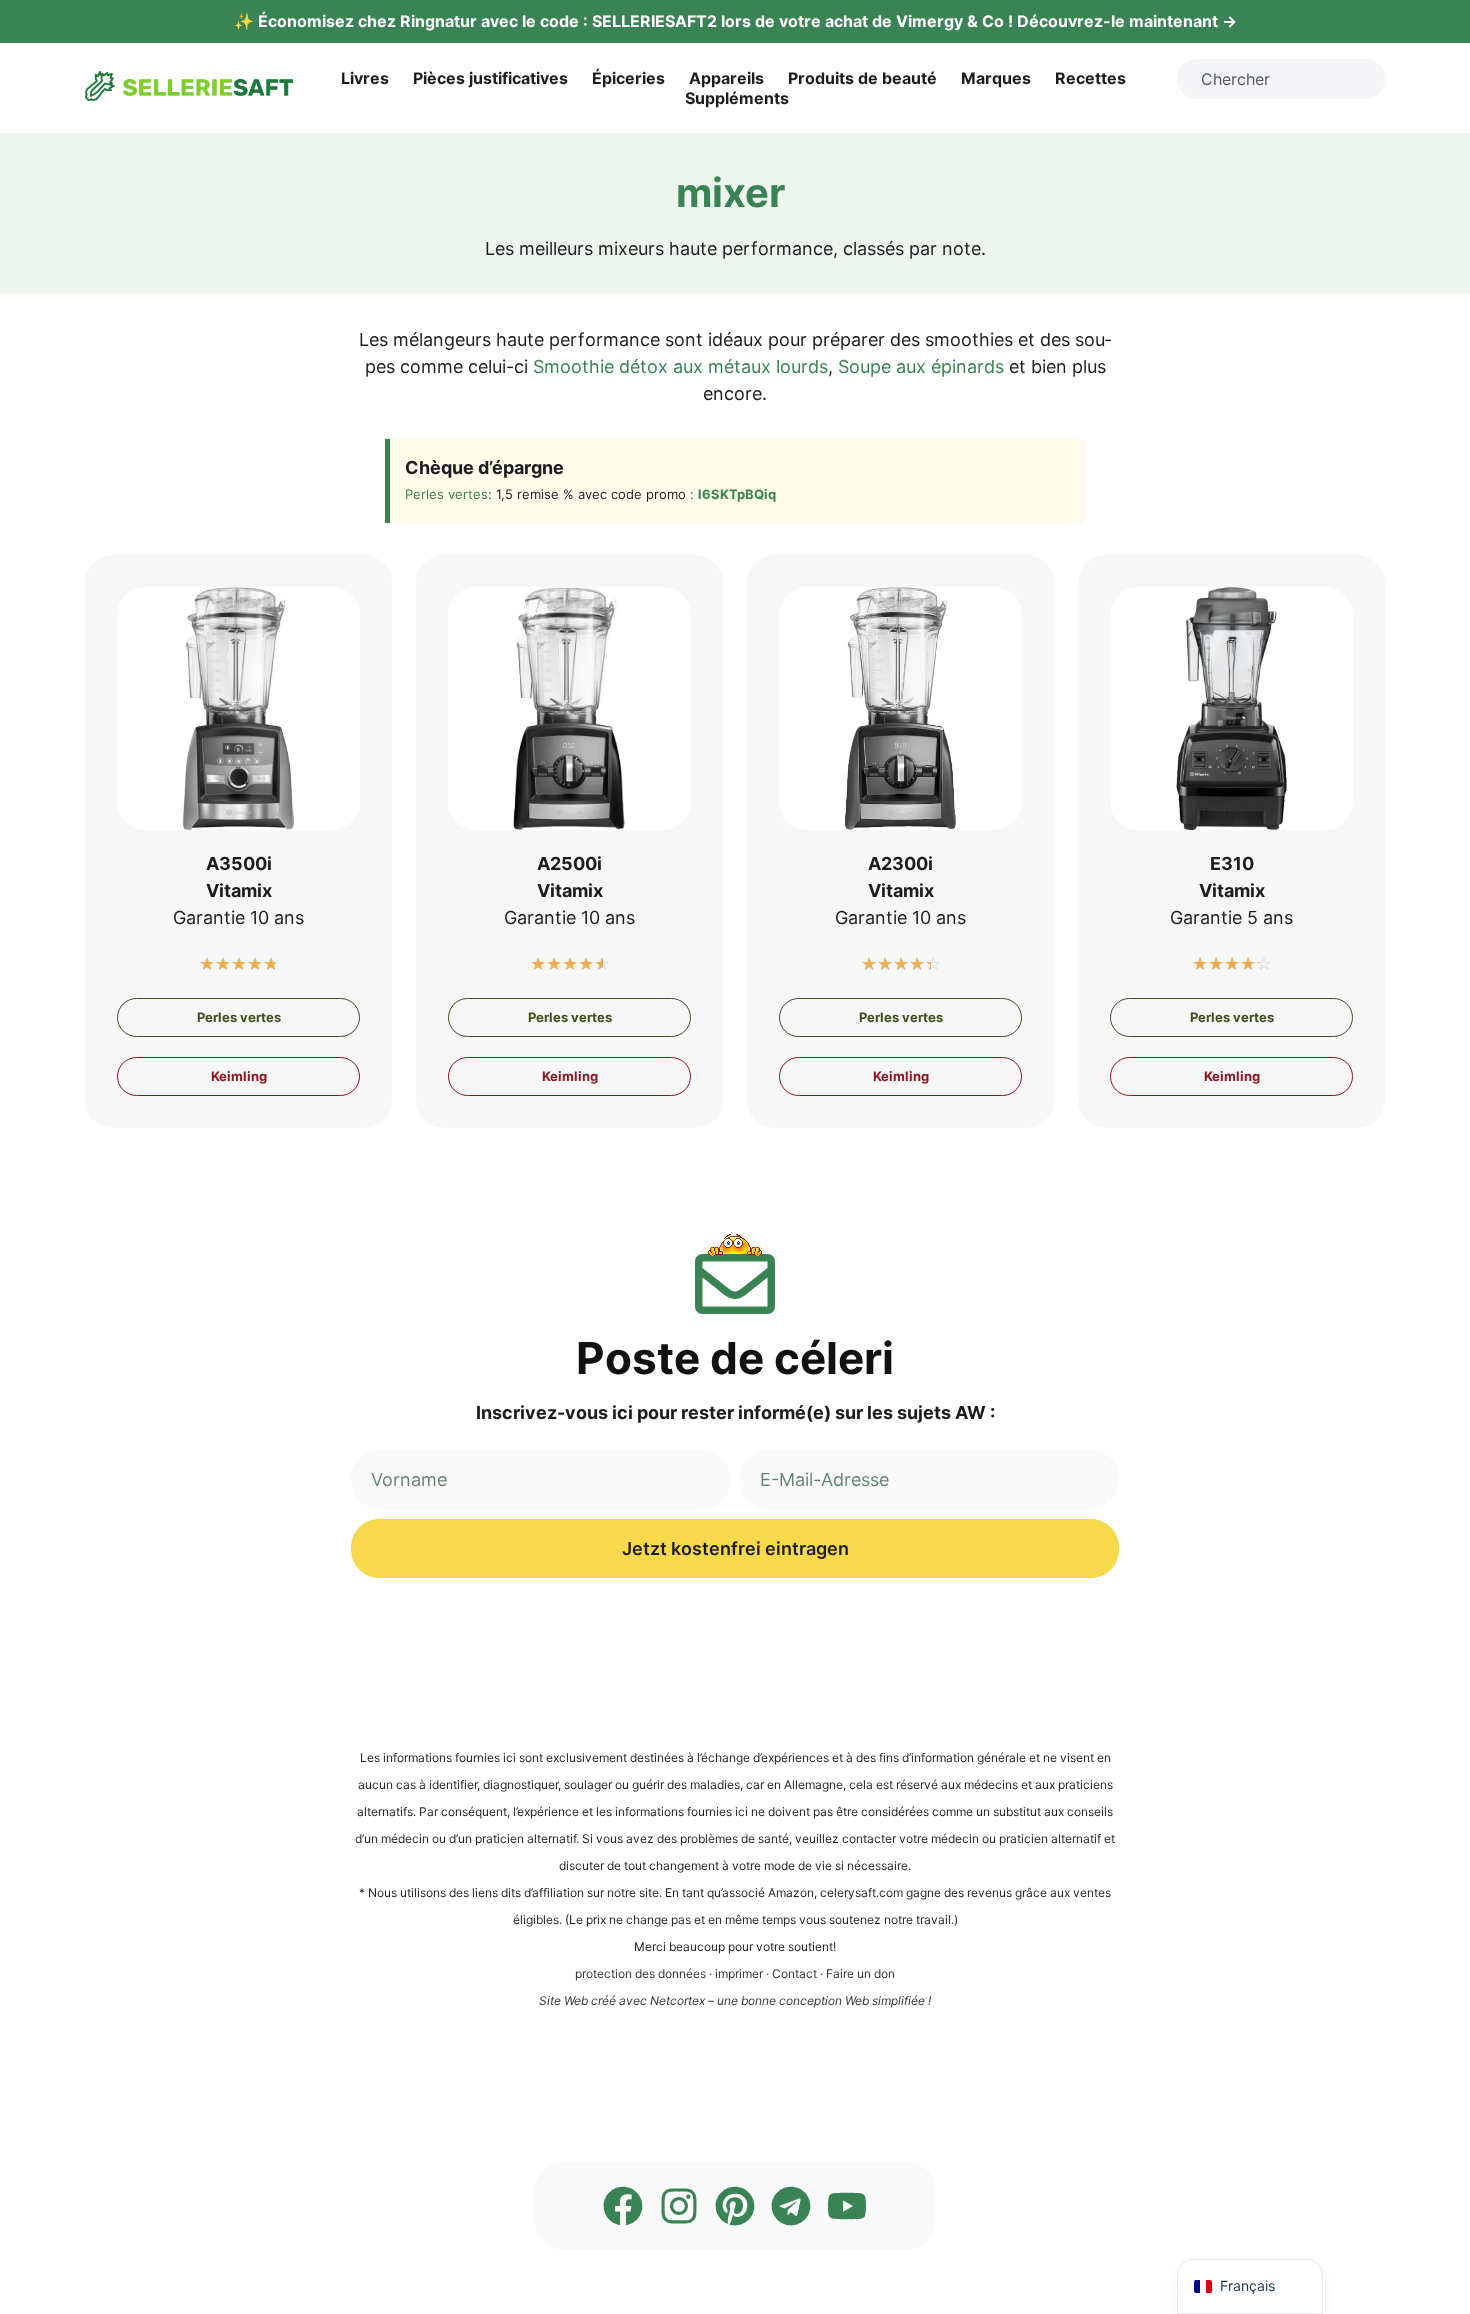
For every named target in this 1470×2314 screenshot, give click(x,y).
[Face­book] (623, 2206)
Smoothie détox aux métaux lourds (680, 366)
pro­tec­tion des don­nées (640, 1973)
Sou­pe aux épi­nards (921, 366)
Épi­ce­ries (628, 78)
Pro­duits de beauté (862, 78)
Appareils (726, 78)
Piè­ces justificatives (490, 78)
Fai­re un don (860, 1973)
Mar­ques (996, 78)
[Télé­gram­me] (791, 2206)
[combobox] (1281, 79)
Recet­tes (1090, 78)
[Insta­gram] (679, 2206)
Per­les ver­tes (446, 494)
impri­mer (739, 1973)
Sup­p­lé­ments (737, 98)
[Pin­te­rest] (735, 2206)
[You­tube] (847, 2206)
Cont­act (794, 1973)
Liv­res (365, 78)
